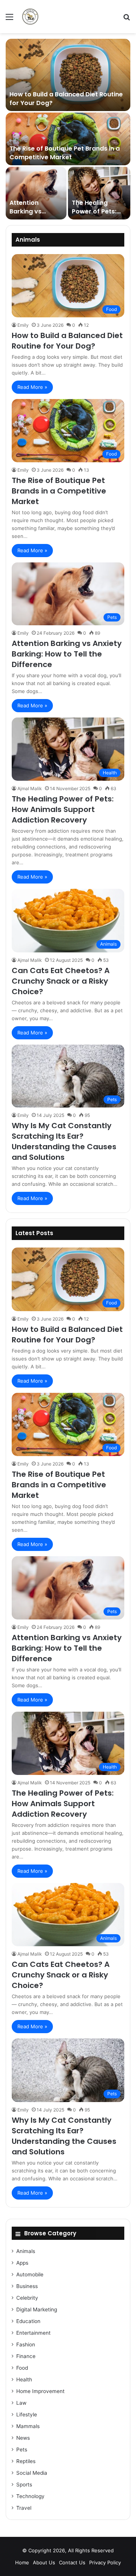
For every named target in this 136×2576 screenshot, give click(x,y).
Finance (26, 2356)
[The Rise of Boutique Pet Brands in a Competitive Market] (68, 139)
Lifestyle (27, 2415)
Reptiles (26, 2461)
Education (28, 2321)
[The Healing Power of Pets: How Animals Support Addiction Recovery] (99, 193)
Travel (24, 2508)
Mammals (28, 2426)
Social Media (32, 2473)
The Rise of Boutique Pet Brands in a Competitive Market (65, 153)
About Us (44, 2562)
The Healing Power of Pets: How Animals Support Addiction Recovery (63, 809)
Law (21, 2403)
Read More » (32, 387)
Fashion (26, 2344)
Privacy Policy (105, 2562)
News (23, 2438)
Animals (26, 2251)
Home (22, 2562)
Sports (24, 2485)
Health (24, 2379)
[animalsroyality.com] (30, 17)
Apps (22, 2263)
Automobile (30, 2274)
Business (27, 2286)
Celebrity (27, 2298)
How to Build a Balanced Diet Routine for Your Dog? (66, 98)
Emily (23, 325)
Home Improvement (40, 2391)
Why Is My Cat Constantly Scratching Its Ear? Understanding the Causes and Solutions (64, 1141)
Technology (30, 2496)
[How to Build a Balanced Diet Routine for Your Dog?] (68, 75)
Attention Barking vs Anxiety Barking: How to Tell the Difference (67, 654)
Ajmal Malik (30, 788)
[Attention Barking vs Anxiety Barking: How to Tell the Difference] (36, 193)
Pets (22, 2450)
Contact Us (72, 2562)
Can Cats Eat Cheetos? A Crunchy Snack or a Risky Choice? (61, 981)
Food (22, 2368)
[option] (68, 129)
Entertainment (33, 2333)
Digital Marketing (37, 2309)
